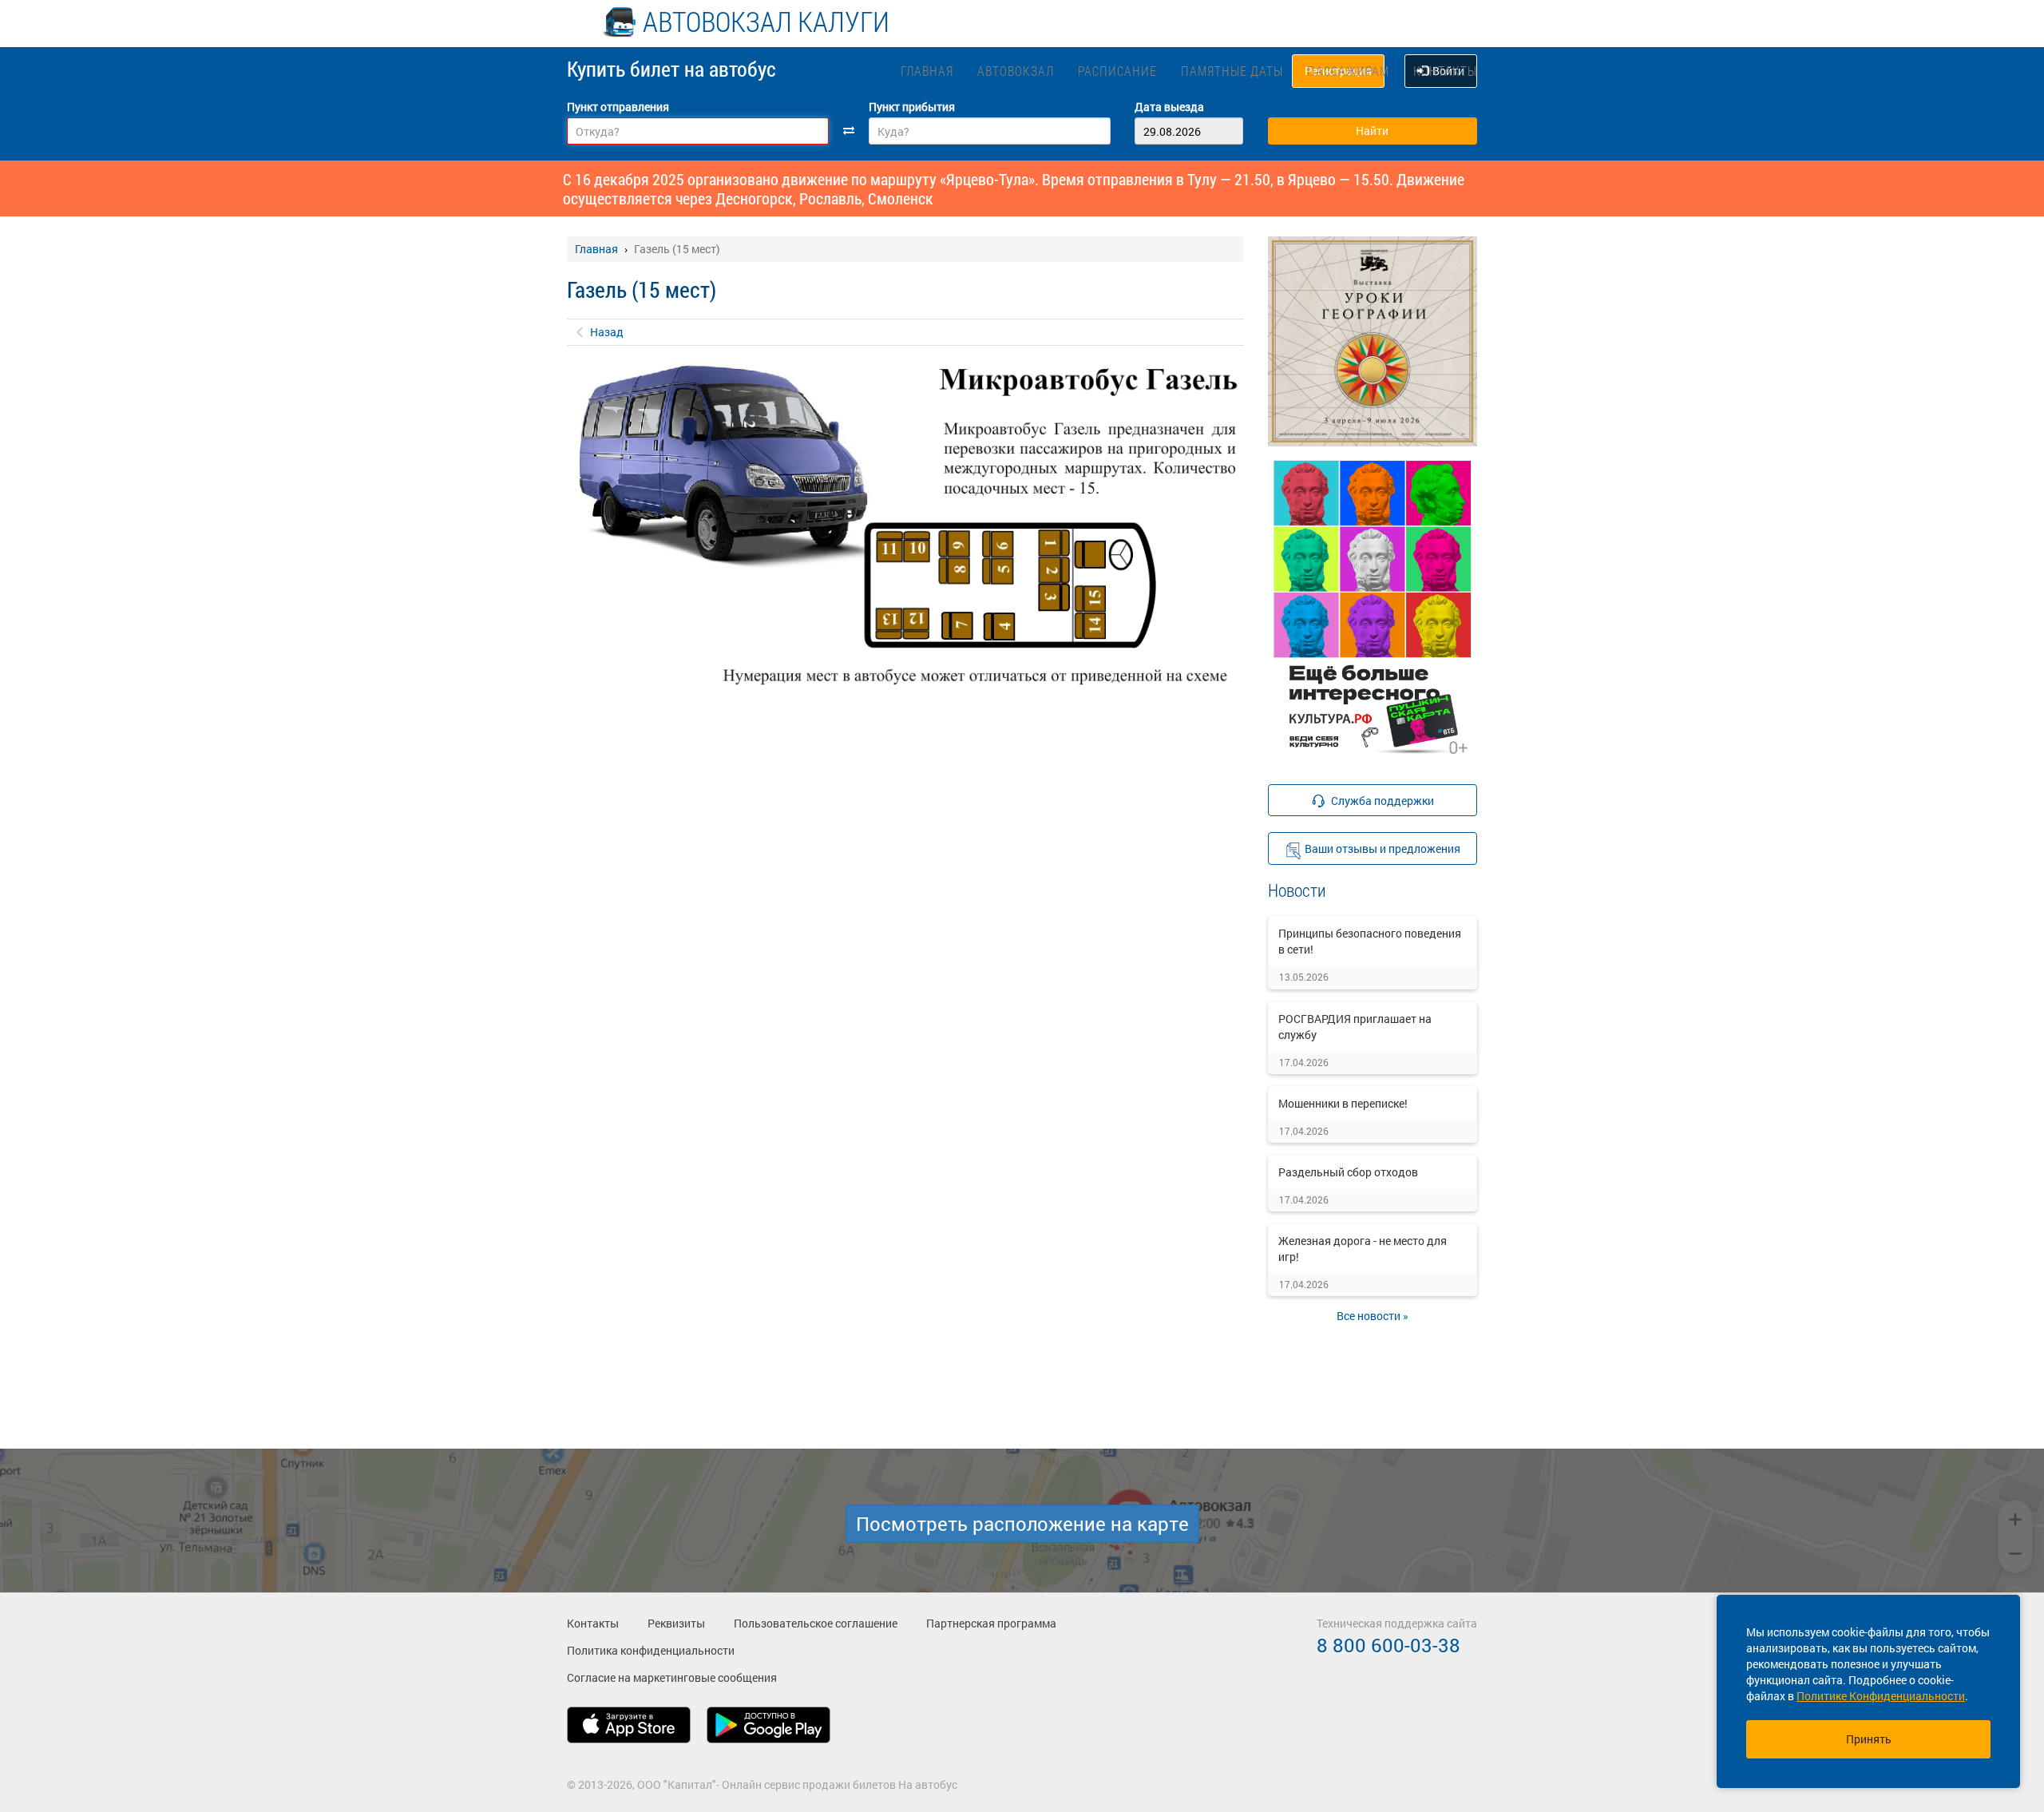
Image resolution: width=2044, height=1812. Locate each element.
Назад (607, 332)
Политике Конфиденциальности (1881, 1696)
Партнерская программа (991, 1623)
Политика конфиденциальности (651, 1650)
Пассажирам (1348, 71)
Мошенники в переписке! (1343, 1103)
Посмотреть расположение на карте (1022, 1524)
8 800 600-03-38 (1388, 1645)
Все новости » (1373, 1316)
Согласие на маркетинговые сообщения (672, 1677)
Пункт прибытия (912, 107)
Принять (1869, 1739)
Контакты (1445, 71)
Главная (927, 71)
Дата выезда (1169, 107)
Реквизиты (676, 1623)
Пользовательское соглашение (816, 1623)
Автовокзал (1016, 71)
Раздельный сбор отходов (1348, 1172)
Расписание (1117, 71)
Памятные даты (1232, 71)
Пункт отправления (618, 107)
